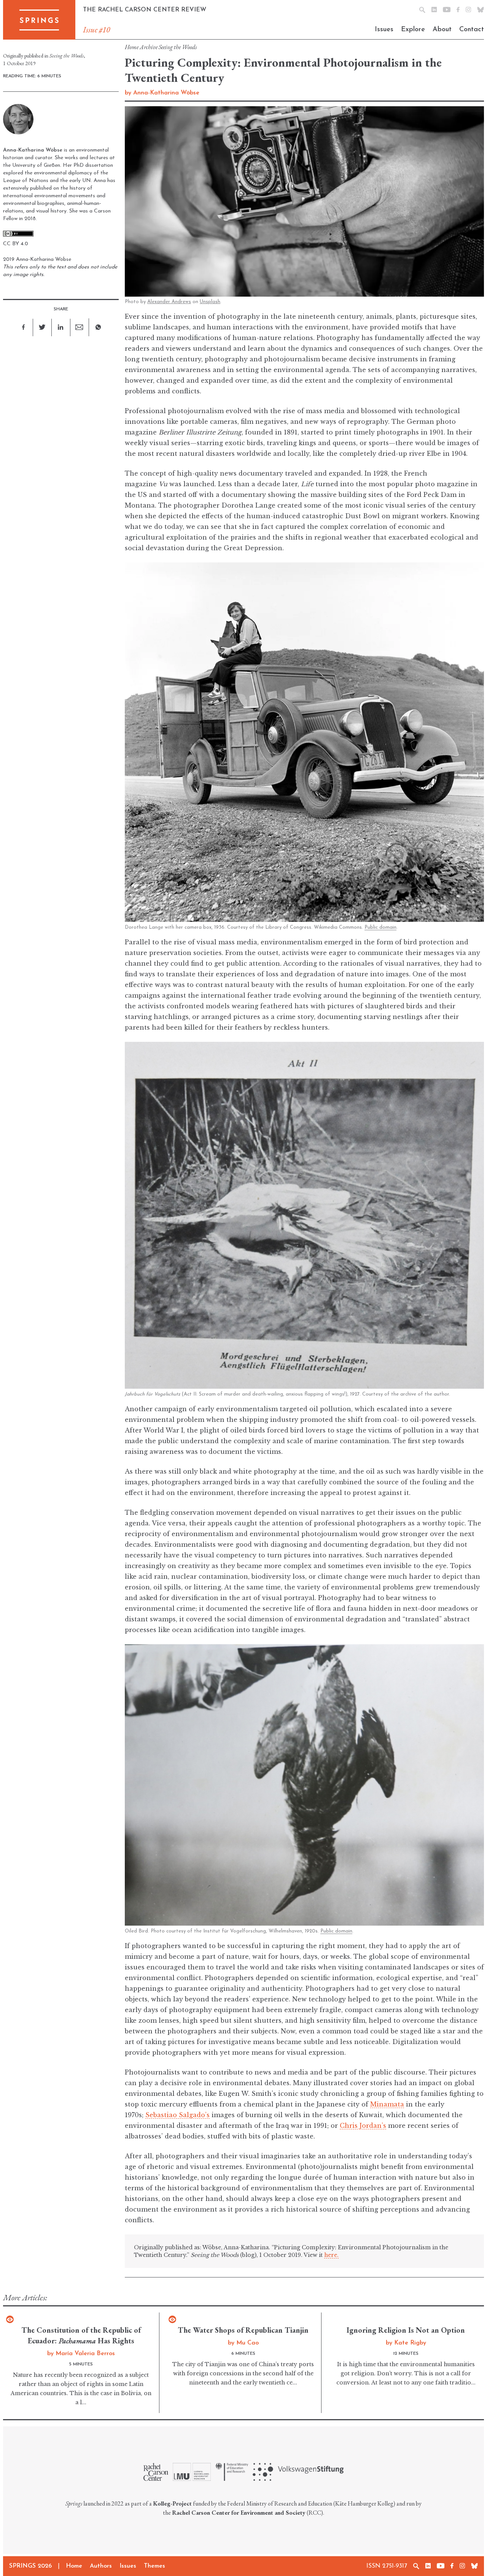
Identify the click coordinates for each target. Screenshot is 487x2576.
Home (132, 47)
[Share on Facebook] (24, 327)
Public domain (380, 927)
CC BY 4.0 (16, 244)
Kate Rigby (410, 2343)
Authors (101, 2566)
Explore (413, 30)
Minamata (387, 2104)
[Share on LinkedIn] (61, 327)
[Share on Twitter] (42, 327)
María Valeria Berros (85, 2354)
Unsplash (210, 302)
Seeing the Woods (178, 47)
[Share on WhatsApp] (98, 327)
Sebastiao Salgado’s (177, 2115)
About (442, 30)
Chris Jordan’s (363, 2126)
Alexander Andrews (169, 302)
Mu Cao (247, 2343)
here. (331, 2255)
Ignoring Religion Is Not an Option (406, 2330)
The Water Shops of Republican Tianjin (243, 2330)
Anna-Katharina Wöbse (166, 93)
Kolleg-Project (172, 2503)
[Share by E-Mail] (80, 327)
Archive (149, 47)
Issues (384, 30)
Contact (472, 30)
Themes (154, 2566)
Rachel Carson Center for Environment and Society (239, 2513)
